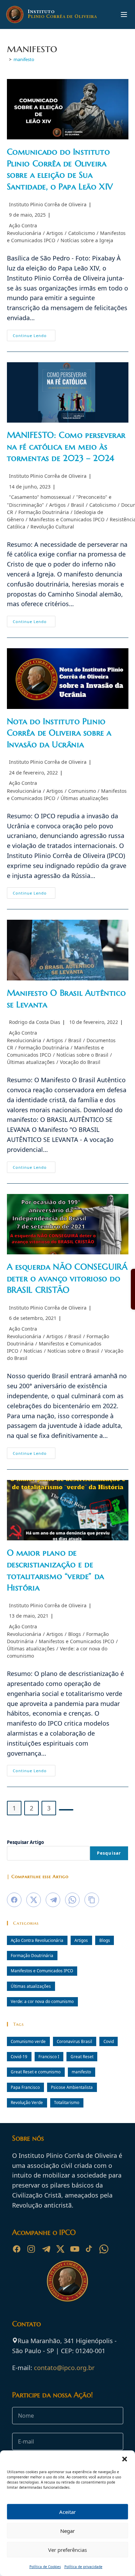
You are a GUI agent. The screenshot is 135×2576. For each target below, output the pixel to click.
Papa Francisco (25, 2087)
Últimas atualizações (84, 798)
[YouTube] (75, 2249)
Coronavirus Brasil (74, 2041)
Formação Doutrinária (44, 512)
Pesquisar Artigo (25, 1842)
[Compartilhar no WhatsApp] (72, 1900)
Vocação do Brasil (80, 1062)
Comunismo (82, 791)
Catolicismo (82, 233)
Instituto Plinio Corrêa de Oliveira (48, 204)
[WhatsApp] (104, 2249)
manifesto (24, 59)
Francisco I (49, 2056)
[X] (60, 2249)
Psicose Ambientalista (72, 2087)
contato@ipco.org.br (64, 2368)
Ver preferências (67, 2550)
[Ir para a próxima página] (66, 1810)
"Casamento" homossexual (40, 497)
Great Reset (82, 2056)
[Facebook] (17, 2249)
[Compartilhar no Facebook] (14, 1900)
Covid (109, 2041)
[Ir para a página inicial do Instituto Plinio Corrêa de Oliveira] (67, 2280)
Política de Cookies (45, 2567)
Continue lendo (34, 337)
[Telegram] (46, 2249)
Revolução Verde (27, 2102)
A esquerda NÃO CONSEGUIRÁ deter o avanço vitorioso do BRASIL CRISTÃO (67, 1278)
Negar (67, 2531)
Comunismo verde (28, 2041)
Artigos (55, 233)
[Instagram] (31, 2249)
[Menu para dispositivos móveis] (124, 14)
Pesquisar (109, 1853)
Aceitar (67, 2512)
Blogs (75, 1634)
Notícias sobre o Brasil (82, 1055)
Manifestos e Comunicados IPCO (67, 519)
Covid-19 (19, 2056)
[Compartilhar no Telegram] (53, 1900)
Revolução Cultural (52, 527)
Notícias (33, 1351)
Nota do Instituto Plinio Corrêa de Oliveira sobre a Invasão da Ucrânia (59, 733)
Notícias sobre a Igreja (87, 240)
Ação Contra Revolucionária (37, 1940)
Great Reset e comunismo (36, 2072)
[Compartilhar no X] (34, 1900)
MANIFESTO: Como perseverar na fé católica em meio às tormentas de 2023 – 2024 (66, 447)
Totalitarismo (67, 2102)
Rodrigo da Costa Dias (35, 1022)
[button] (125, 2459)
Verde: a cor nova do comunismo (42, 2001)
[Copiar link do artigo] (92, 1900)
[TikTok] (89, 2249)
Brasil (78, 505)
